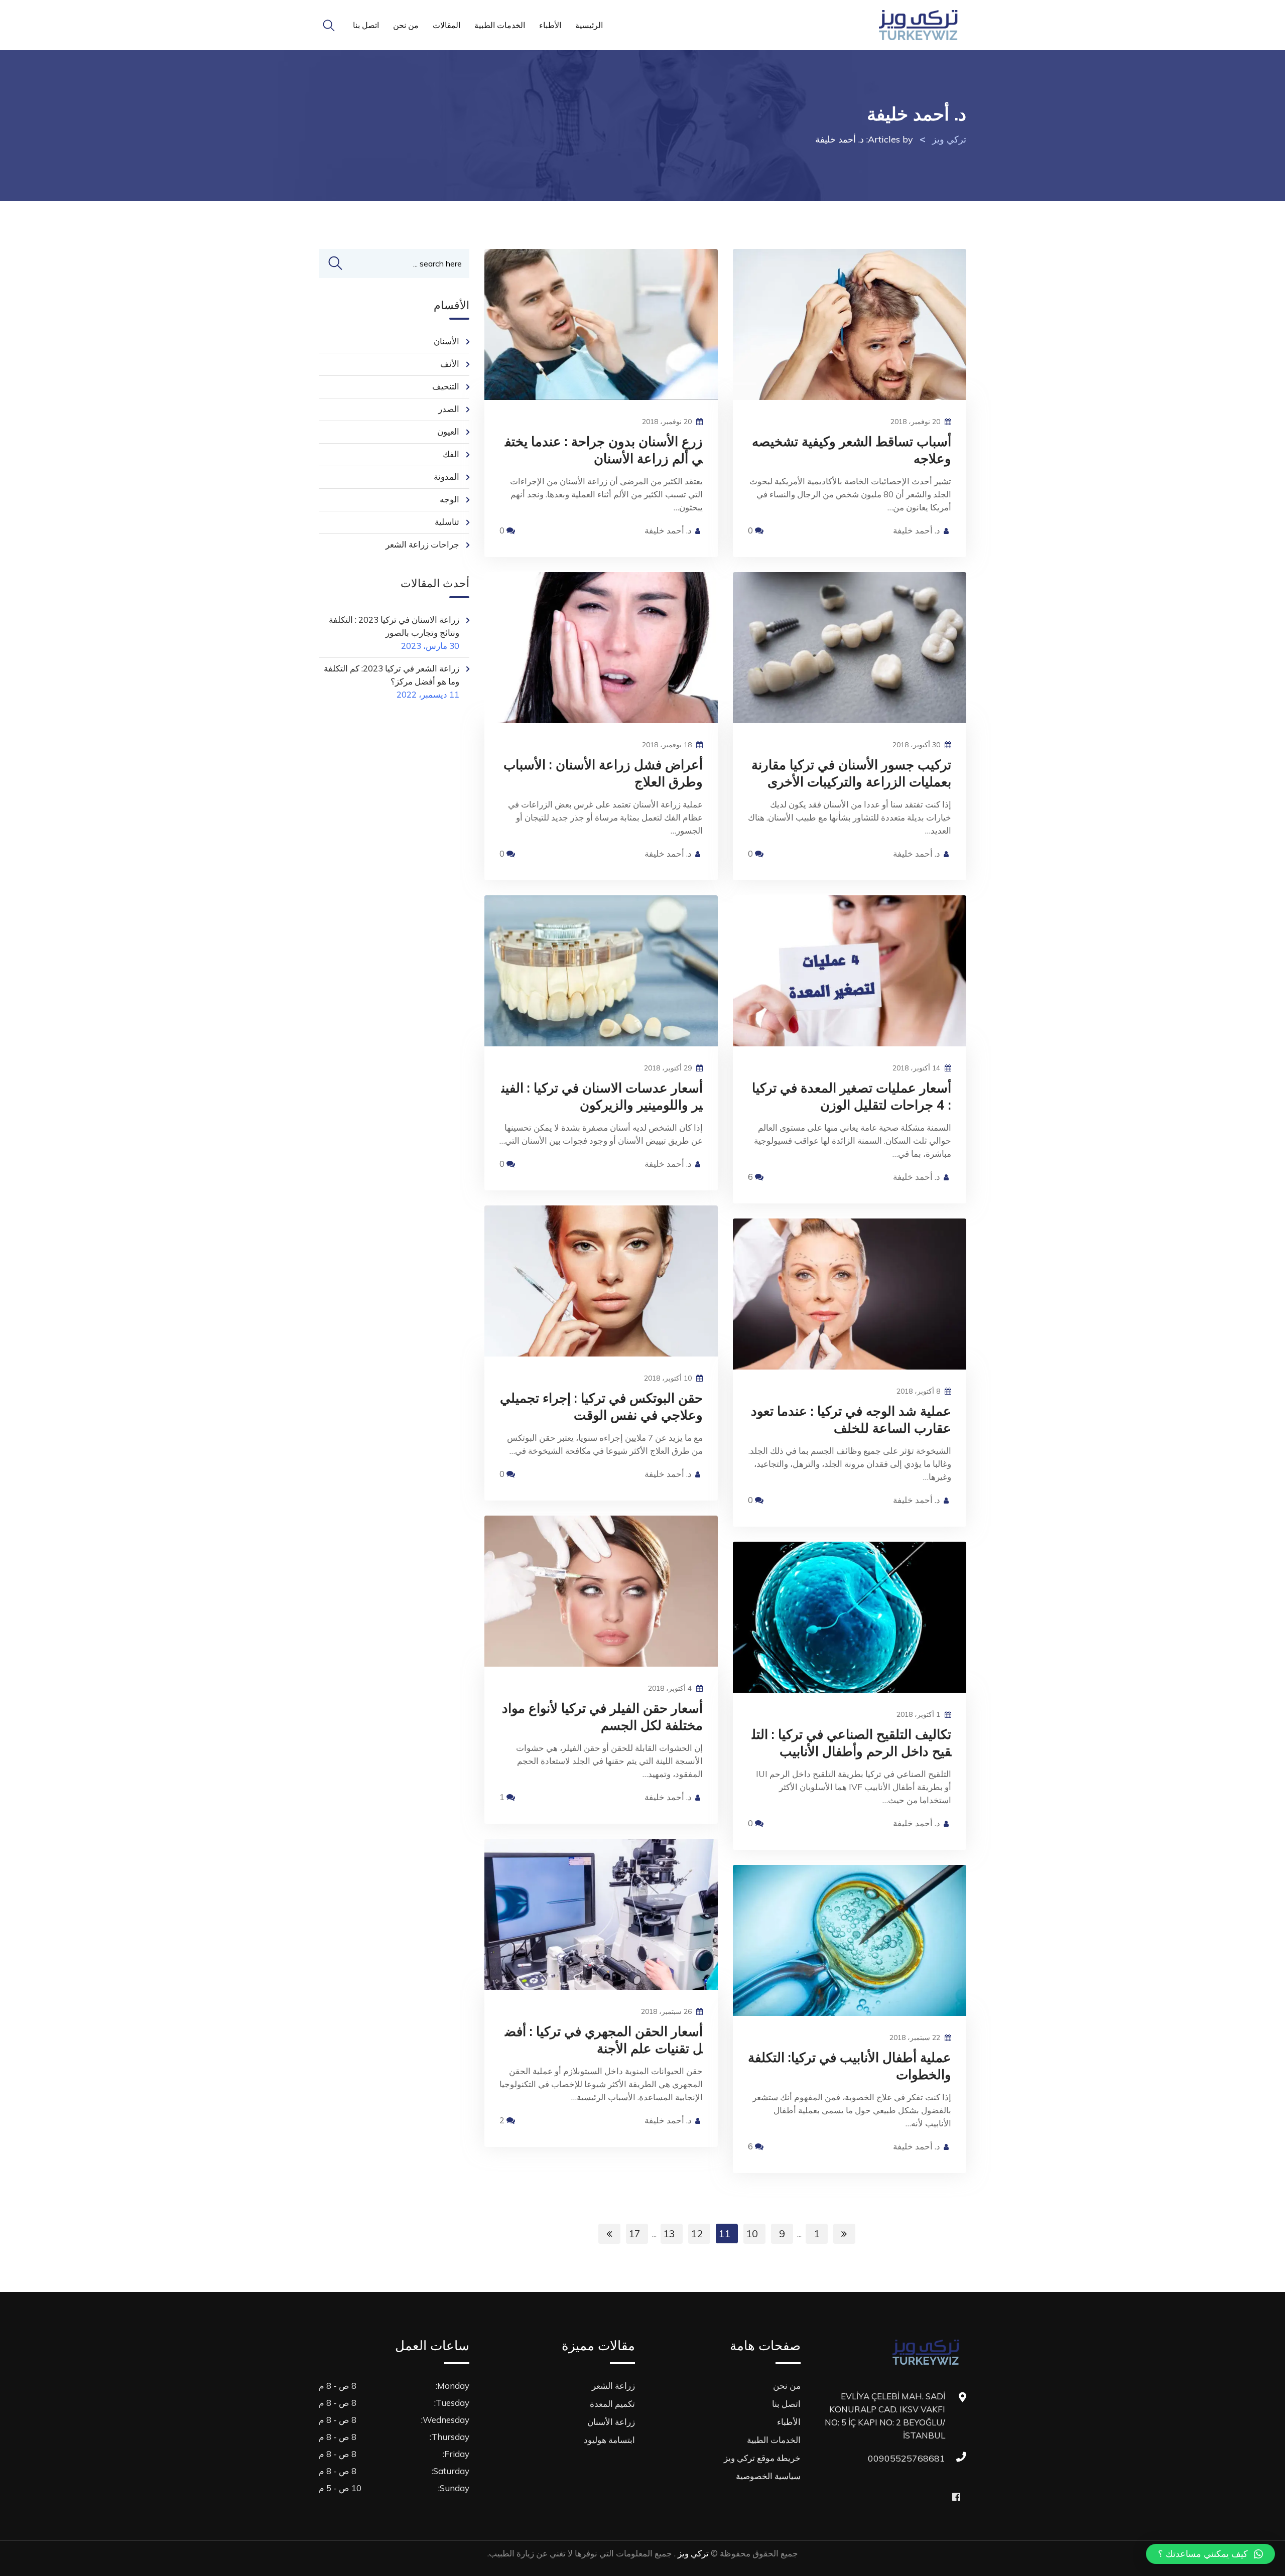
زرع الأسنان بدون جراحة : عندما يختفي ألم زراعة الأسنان (604, 450)
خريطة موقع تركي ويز (762, 2458)
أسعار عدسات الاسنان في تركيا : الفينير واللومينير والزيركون (602, 1096)
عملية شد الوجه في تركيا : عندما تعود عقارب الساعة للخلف (851, 1419)
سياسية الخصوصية (768, 2476)
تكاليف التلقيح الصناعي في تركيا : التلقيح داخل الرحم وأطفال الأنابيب (852, 1743)
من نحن (406, 25)
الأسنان (446, 341)
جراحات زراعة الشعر (422, 544)
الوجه (449, 499)
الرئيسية (589, 25)
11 (724, 2233)
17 (634, 2233)
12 (697, 2233)
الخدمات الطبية (500, 25)
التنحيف (446, 386)
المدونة (446, 477)
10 (752, 2233)
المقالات (446, 25)
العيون (448, 431)
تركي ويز (692, 2553)
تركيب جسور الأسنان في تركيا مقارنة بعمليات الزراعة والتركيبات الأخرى (851, 773)
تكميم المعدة (612, 2404)
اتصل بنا (366, 25)
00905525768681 (935, 2458)
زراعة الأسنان (611, 2422)
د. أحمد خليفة (668, 530)
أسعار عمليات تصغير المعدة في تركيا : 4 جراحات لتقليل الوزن (852, 1096)
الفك (451, 454)
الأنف (450, 364)
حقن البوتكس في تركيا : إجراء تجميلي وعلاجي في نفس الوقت (601, 1406)
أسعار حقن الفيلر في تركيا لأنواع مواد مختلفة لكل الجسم (602, 1717)
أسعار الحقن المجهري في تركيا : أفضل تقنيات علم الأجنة (604, 2040)
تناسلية (447, 522)
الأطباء (550, 25)
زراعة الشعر (613, 2386)
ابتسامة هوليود (609, 2440)
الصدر (449, 409)
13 (669, 2233)
